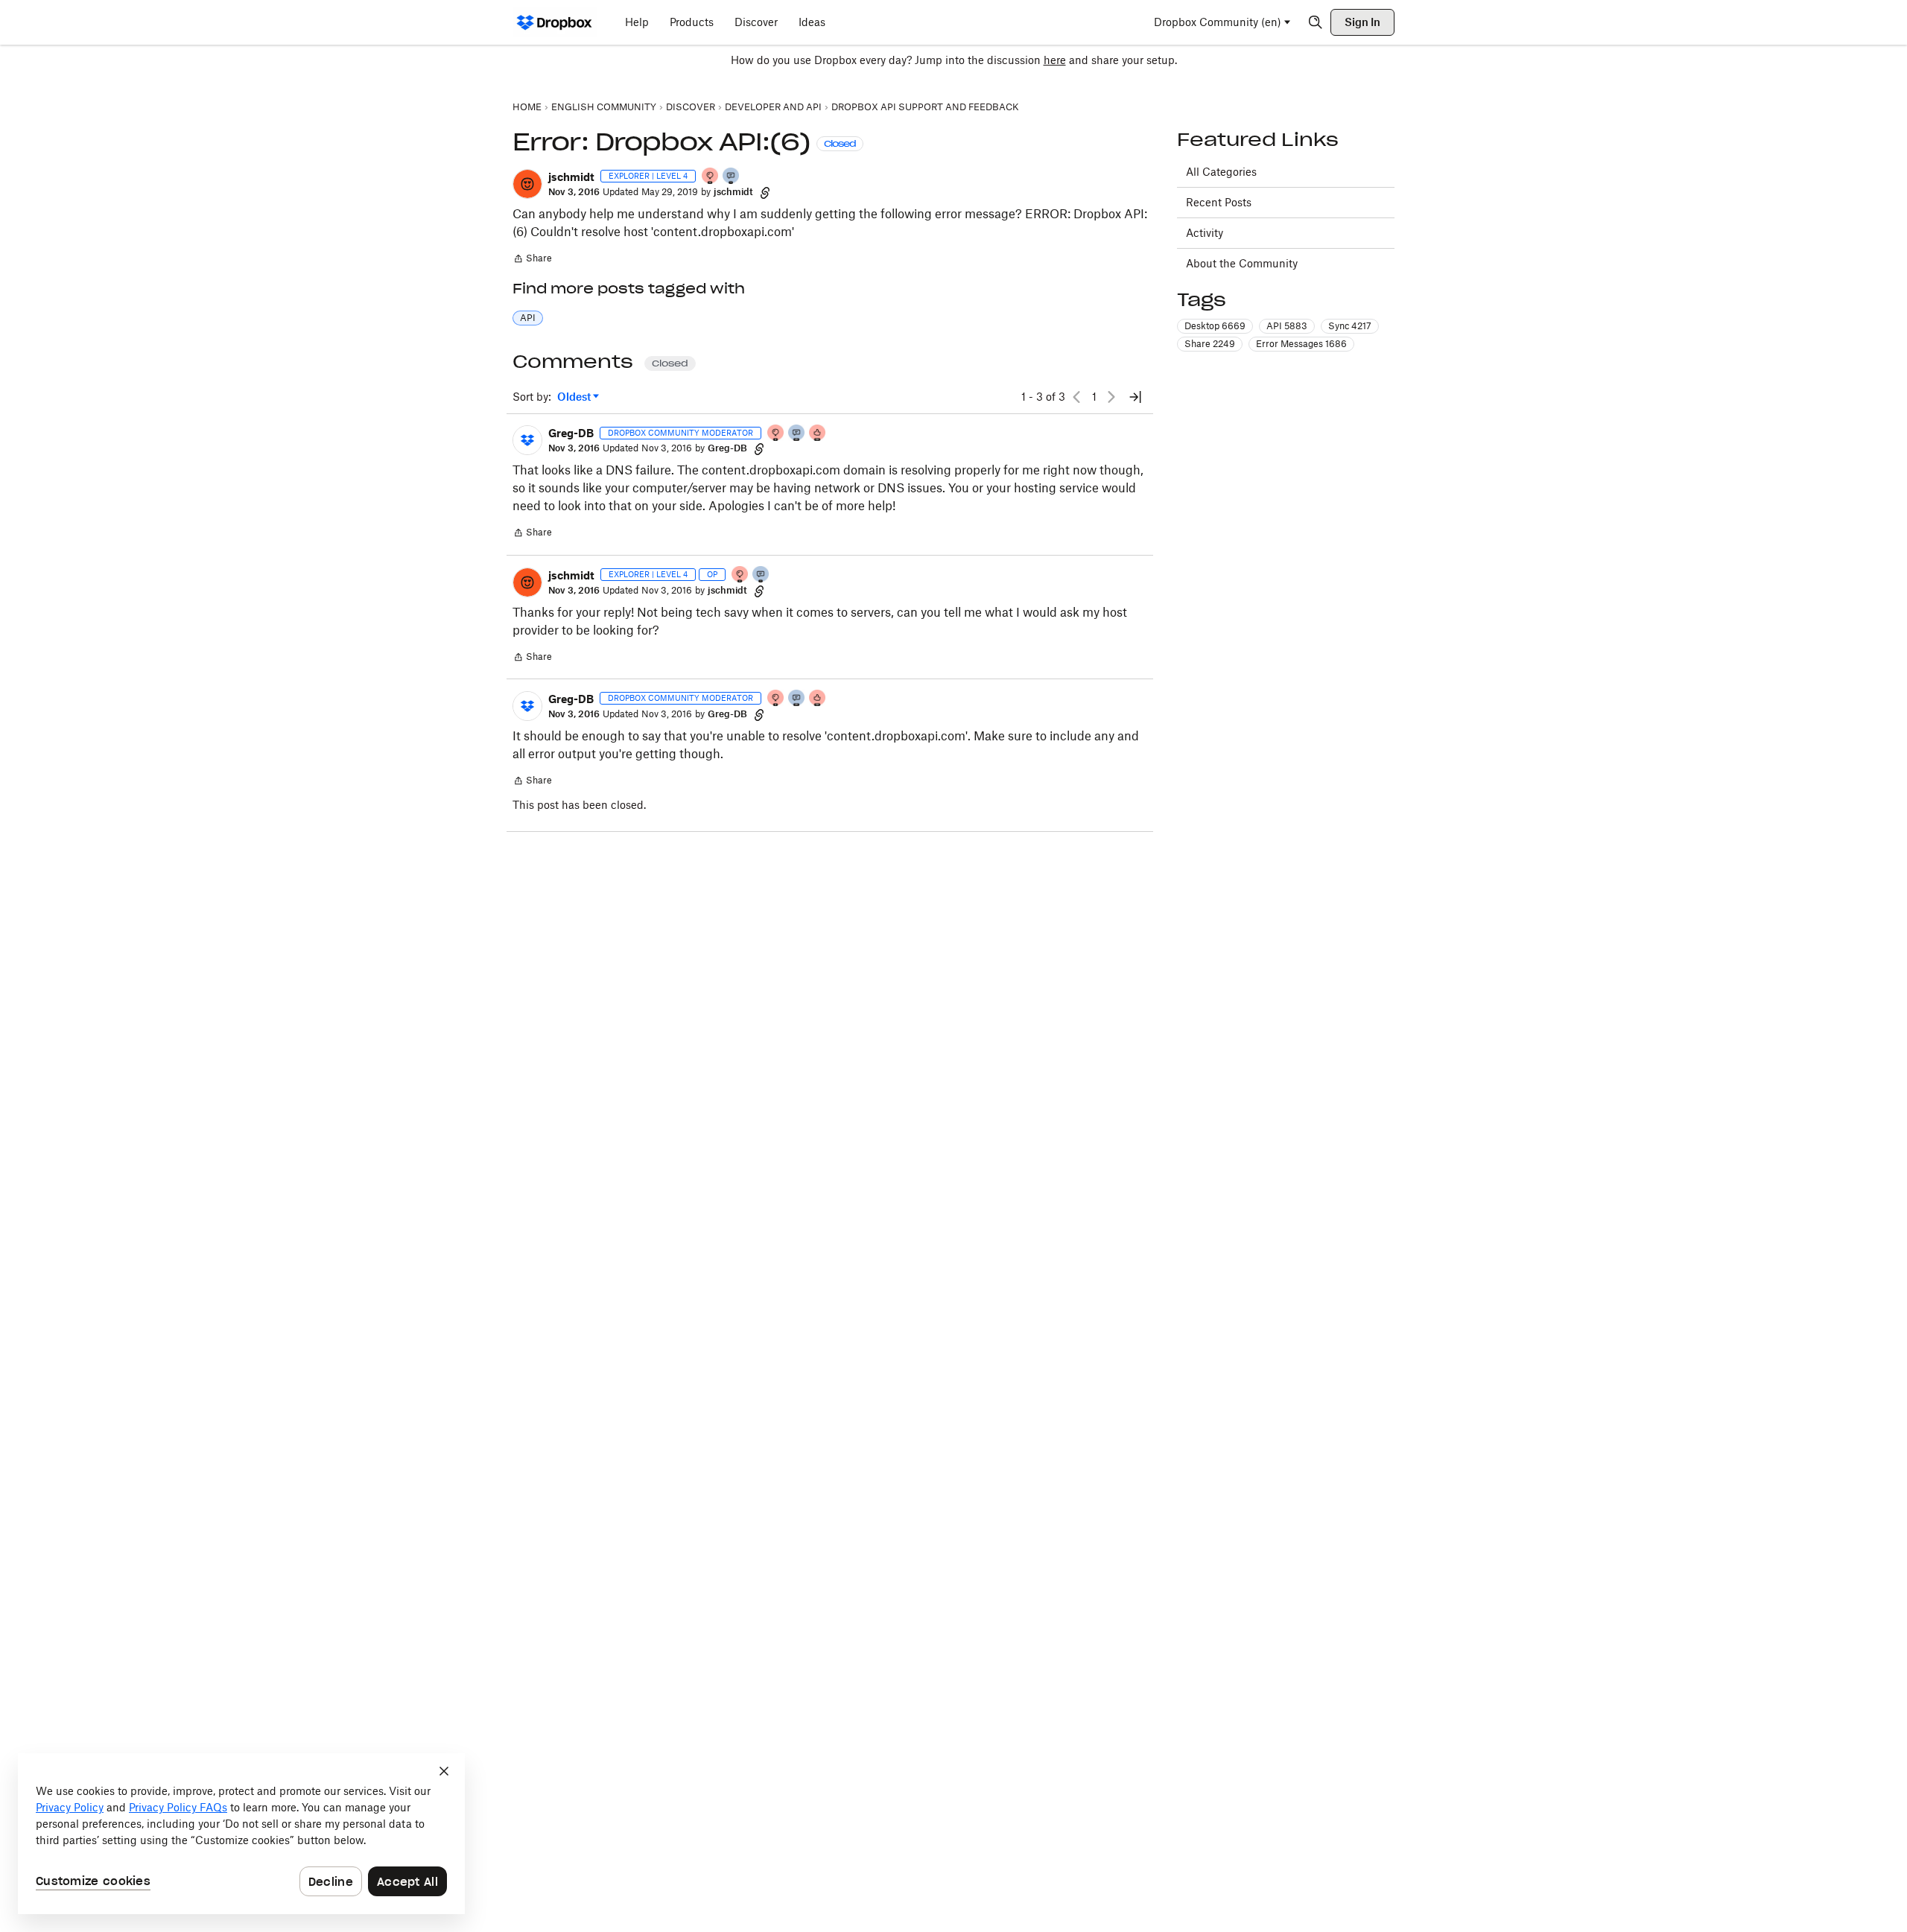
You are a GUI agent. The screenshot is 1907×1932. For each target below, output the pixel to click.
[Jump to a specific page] (1135, 397)
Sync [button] (1350, 326)
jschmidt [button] (571, 177)
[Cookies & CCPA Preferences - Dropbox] (241, 1834)
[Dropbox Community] (555, 22)
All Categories (1221, 172)
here (1055, 60)
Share (532, 260)
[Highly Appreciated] (818, 434)
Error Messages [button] (1301, 344)
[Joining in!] (732, 177)
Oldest (575, 397)
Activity (1205, 233)
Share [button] (1210, 344)
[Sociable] (797, 434)
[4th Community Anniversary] (711, 177)
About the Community (1242, 263)
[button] (527, 184)
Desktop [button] (1215, 326)
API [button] (528, 318)
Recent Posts (1219, 202)
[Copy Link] (765, 192)
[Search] (1316, 22)
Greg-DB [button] (571, 433)
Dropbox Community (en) (1218, 22)
